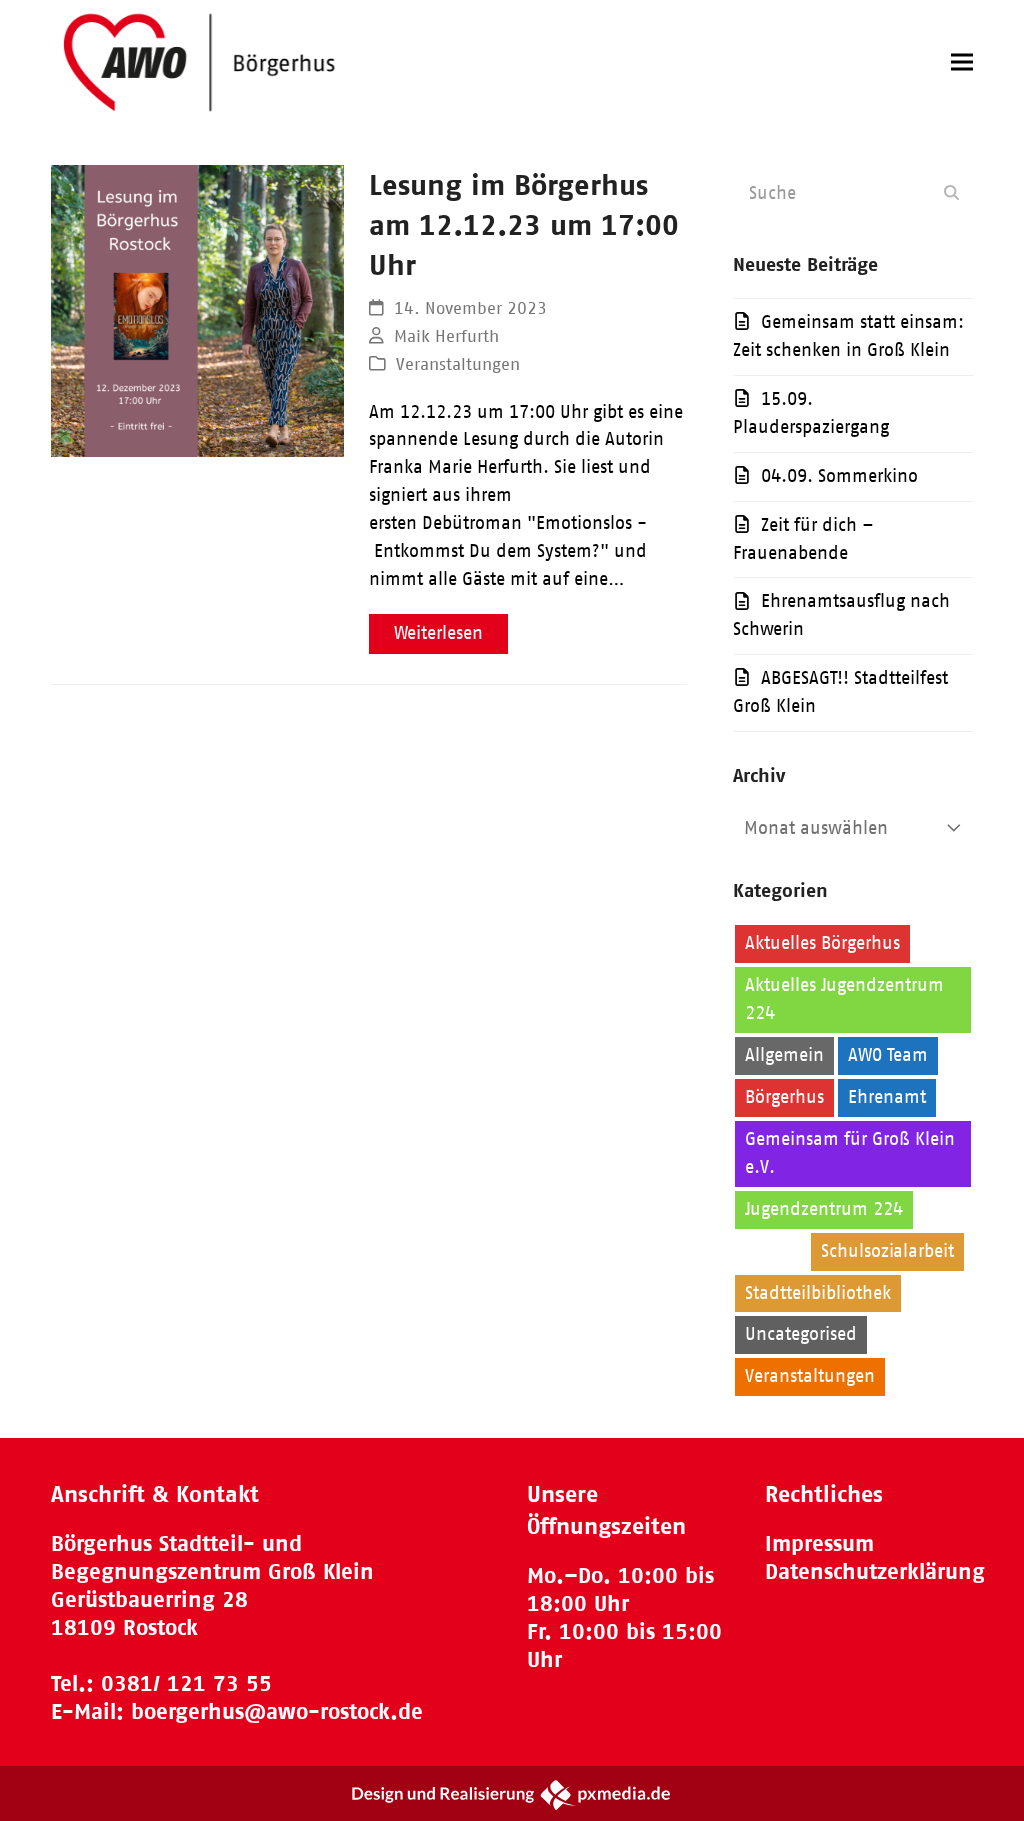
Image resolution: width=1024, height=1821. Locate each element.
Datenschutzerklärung (875, 1571)
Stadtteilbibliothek (818, 1293)
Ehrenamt (887, 1097)
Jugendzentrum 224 (824, 1209)
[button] (962, 62)
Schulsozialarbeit (887, 1251)
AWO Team (888, 1055)
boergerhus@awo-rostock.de (277, 1711)
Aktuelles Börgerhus (822, 943)
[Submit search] (951, 193)
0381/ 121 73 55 (186, 1683)
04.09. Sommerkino (839, 476)
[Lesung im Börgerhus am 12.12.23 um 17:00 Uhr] (197, 310)
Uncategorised (801, 1334)
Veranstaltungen (458, 364)
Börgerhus (784, 1097)
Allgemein (784, 1055)
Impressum (819, 1543)
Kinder (771, 1251)
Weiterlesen (438, 633)
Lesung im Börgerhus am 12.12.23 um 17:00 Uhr (524, 224)
